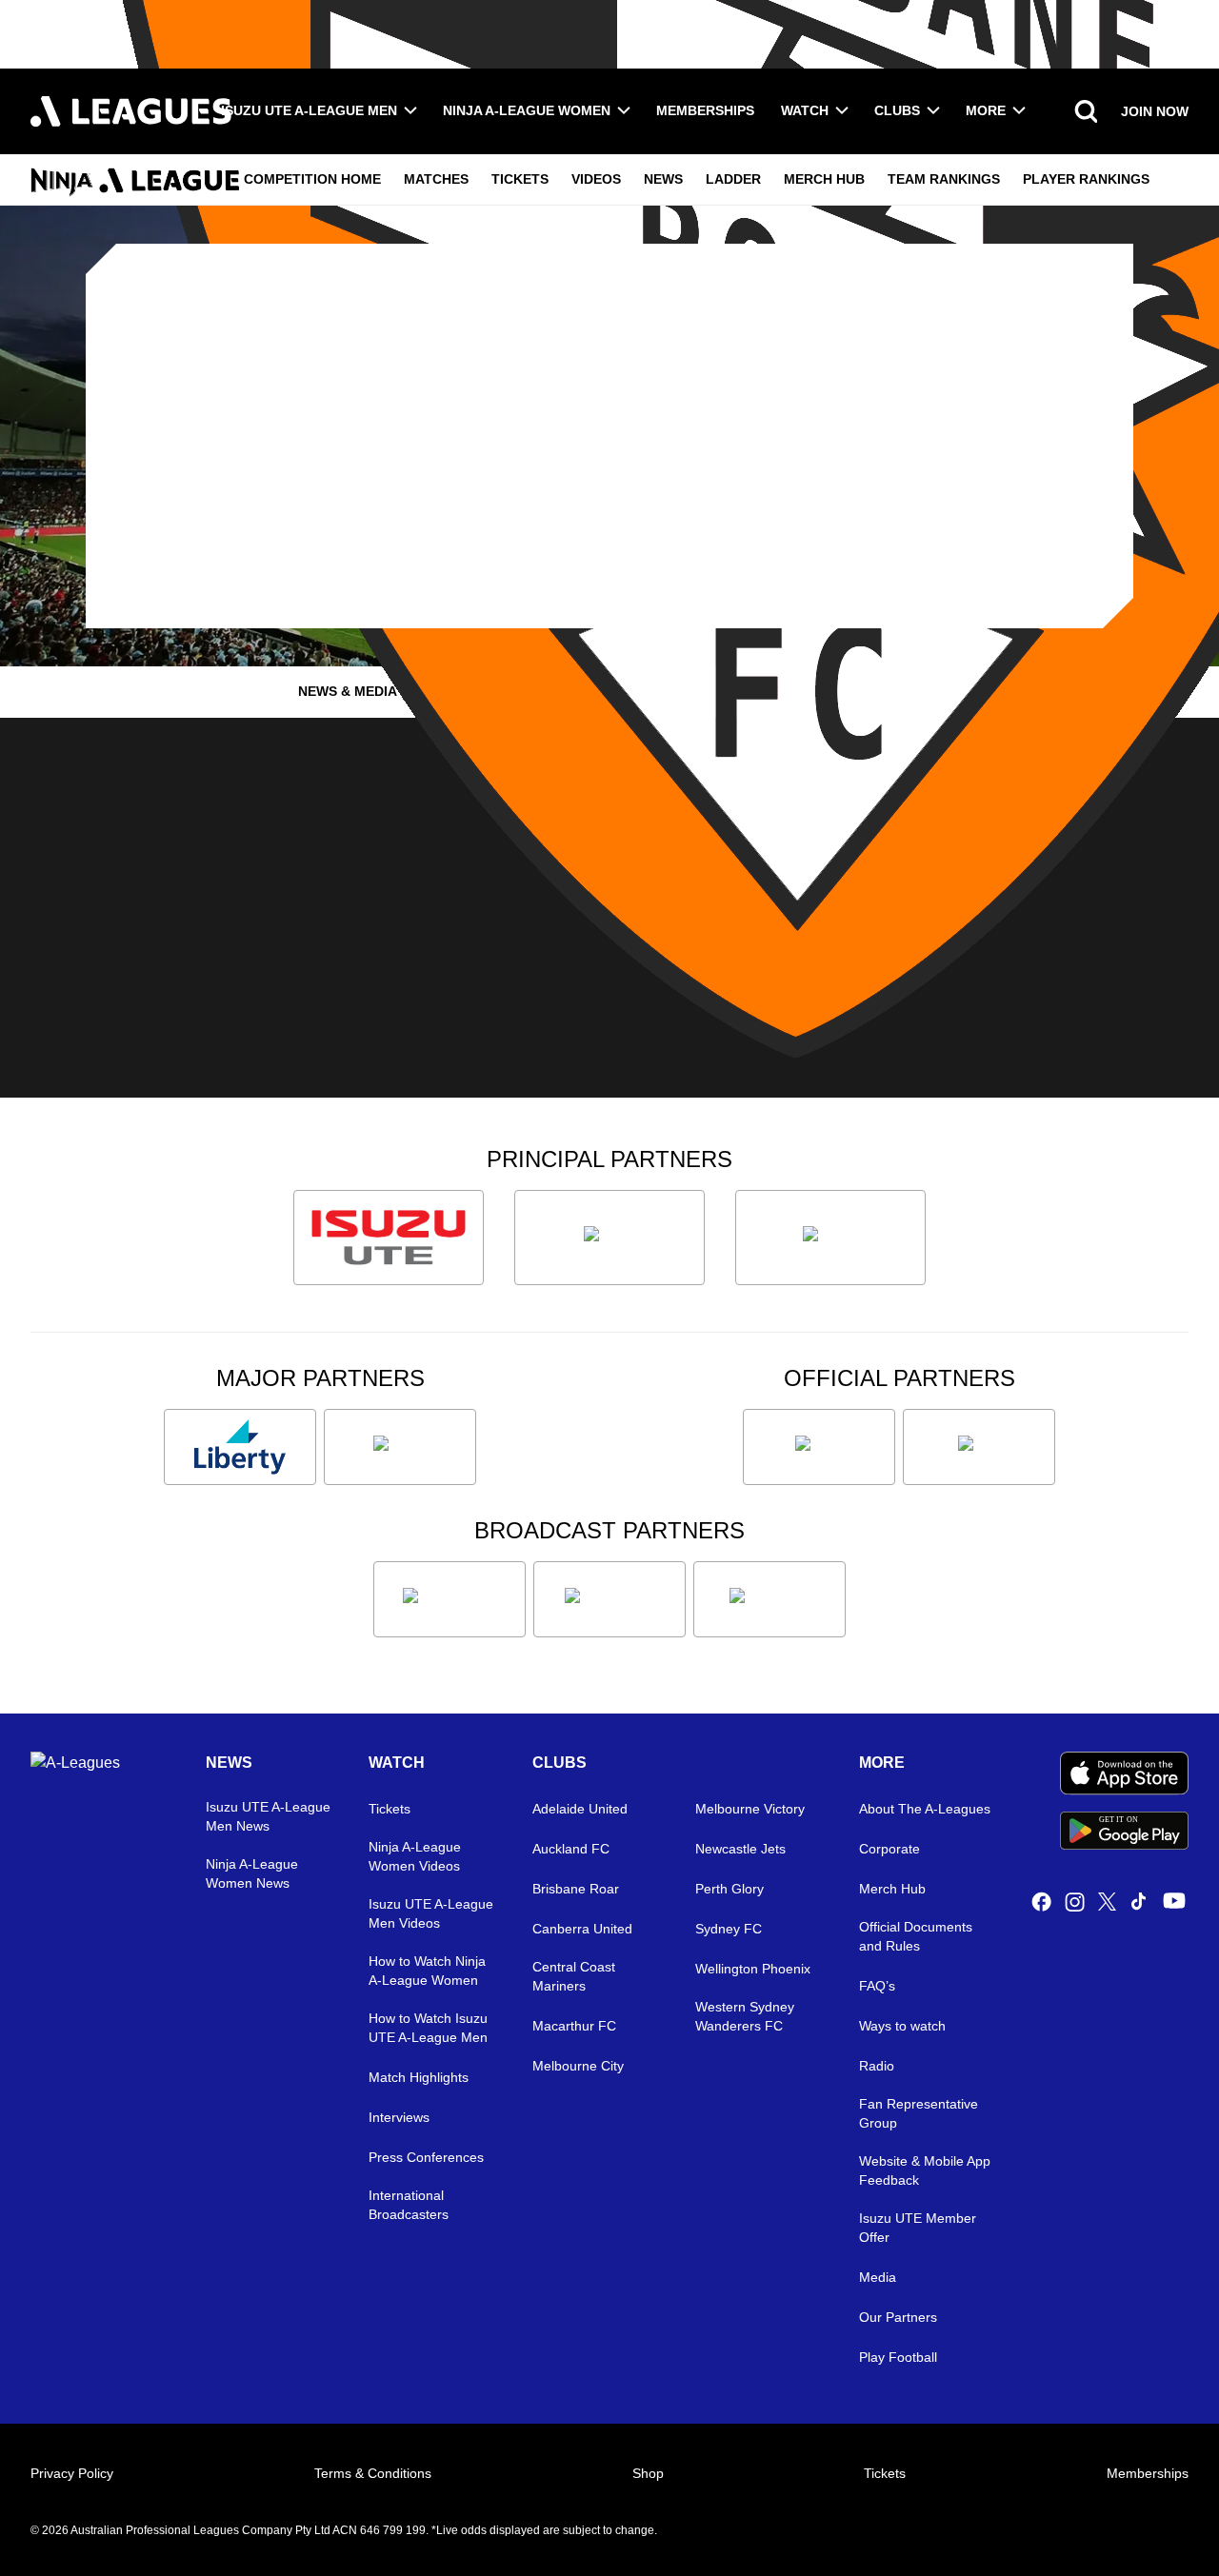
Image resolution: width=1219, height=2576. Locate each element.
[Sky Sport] (769, 1599)
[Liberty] (240, 1447)
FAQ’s (877, 1986)
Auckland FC (571, 1849)
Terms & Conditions (373, 2473)
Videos (596, 179)
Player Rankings (1086, 179)
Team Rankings (944, 179)
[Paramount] (609, 1599)
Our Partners (898, 2317)
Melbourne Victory (750, 1809)
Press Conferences (426, 2157)
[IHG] (979, 1447)
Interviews (399, 2117)
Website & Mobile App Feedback (925, 2170)
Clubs (897, 110)
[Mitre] (819, 1447)
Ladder (733, 179)
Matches (436, 179)
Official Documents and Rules (916, 1936)
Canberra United (582, 1929)
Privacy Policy (72, 2473)
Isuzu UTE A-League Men (309, 110)
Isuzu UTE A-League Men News (268, 1816)
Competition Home (312, 179)
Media (878, 2277)
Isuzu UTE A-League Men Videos (431, 1913)
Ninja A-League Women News (252, 1873)
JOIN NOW (1155, 111)
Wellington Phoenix (753, 1969)
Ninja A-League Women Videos (415, 1856)
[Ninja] (609, 1238)
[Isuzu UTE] (389, 1238)
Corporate (889, 1849)
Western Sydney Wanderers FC (745, 2016)
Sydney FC (729, 1929)
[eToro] (400, 1447)
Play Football (898, 2357)
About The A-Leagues (925, 1809)
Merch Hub (824, 179)
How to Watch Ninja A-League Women (427, 1971)
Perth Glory (729, 1889)
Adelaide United (580, 1809)
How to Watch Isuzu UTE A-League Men (428, 2028)
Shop (648, 2473)
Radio (877, 2066)
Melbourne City (578, 2066)
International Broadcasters (409, 2205)
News (663, 179)
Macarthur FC (574, 2026)
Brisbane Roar (576, 1889)
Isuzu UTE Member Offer (918, 2228)
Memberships (705, 110)
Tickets (520, 179)
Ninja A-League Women (527, 110)
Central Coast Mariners (574, 1976)
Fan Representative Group (919, 2113)
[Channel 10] (450, 1599)
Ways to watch (902, 2026)
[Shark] (830, 1238)
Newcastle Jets (740, 1849)
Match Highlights (419, 2077)
